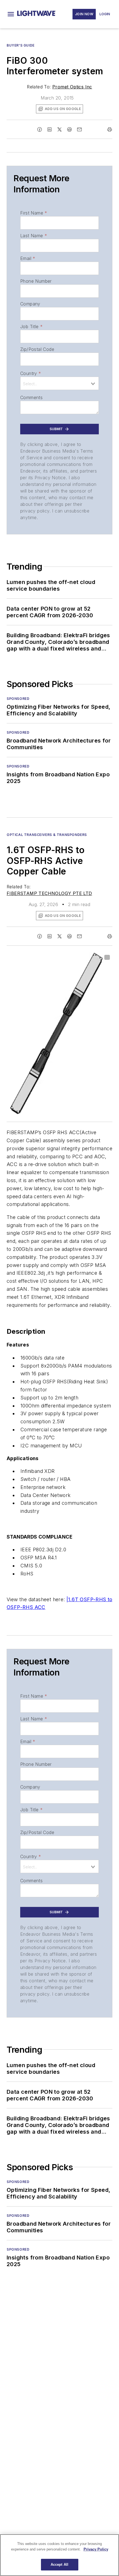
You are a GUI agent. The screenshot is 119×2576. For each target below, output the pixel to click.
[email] (79, 129)
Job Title (31, 327)
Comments (31, 397)
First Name (34, 213)
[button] (11, 14)
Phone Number (36, 281)
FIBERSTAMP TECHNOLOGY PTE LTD (49, 893)
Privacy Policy (96, 2549)
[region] (59, 2555)
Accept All (59, 2564)
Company (30, 304)
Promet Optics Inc (72, 87)
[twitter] (59, 129)
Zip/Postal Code (37, 349)
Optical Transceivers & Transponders (47, 835)
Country (31, 373)
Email (28, 258)
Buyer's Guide (21, 45)
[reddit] (69, 129)
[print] (110, 129)
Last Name (34, 236)
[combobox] (59, 383)
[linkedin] (50, 129)
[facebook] (40, 129)
